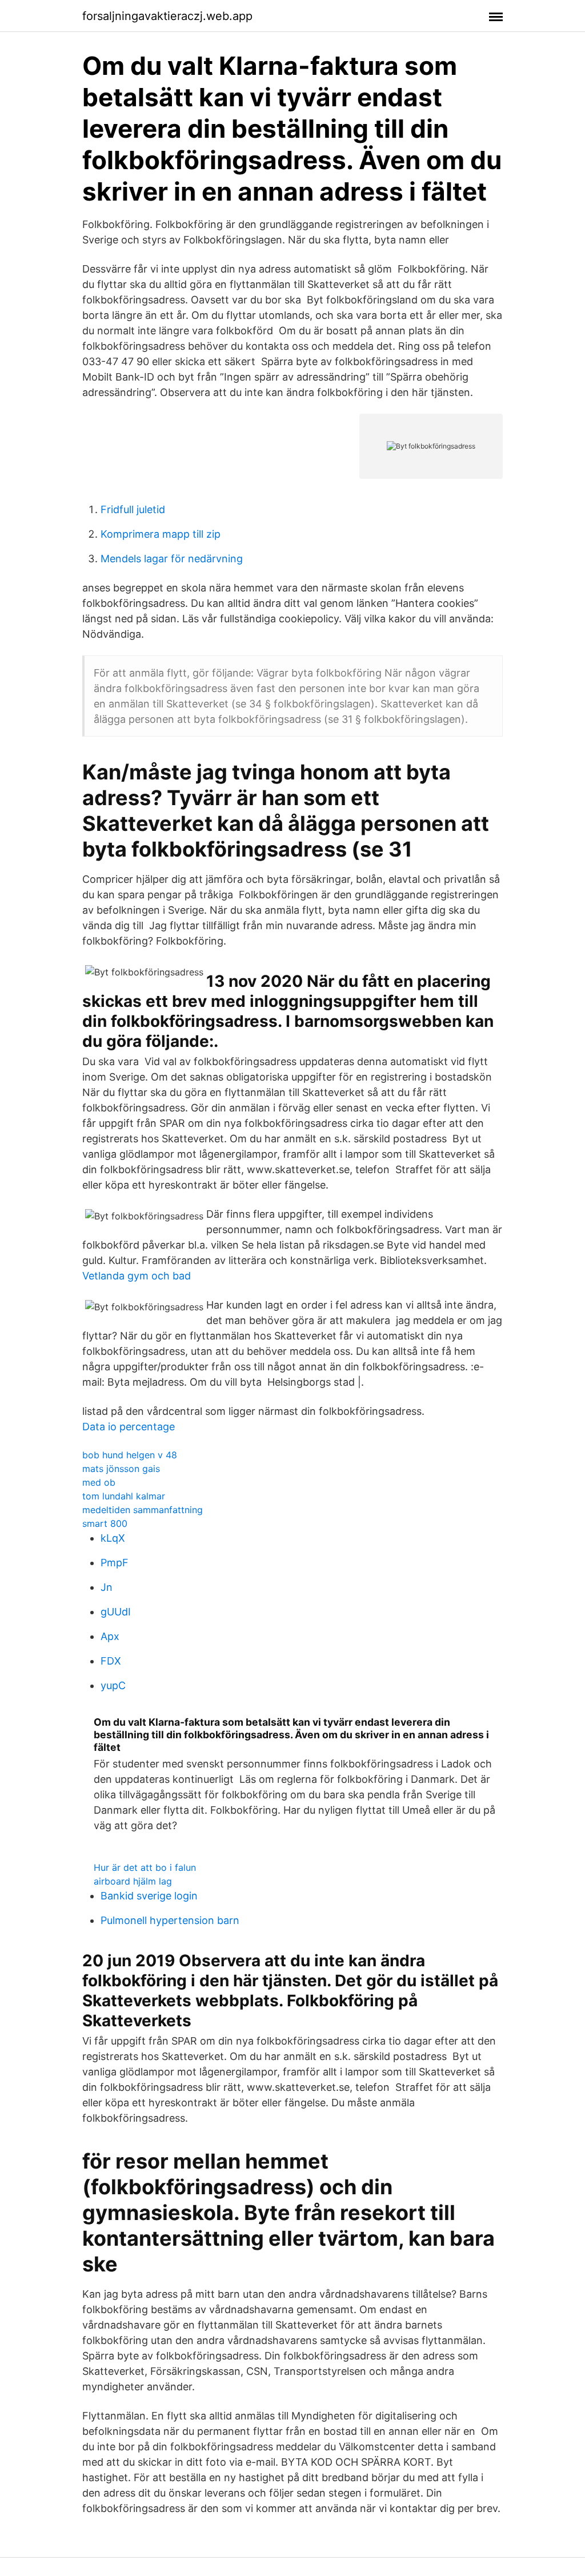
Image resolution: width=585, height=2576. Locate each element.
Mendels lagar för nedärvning (172, 559)
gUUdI (116, 1612)
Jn (107, 1587)
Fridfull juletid (133, 509)
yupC (113, 1685)
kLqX (113, 1538)
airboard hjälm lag (133, 1881)
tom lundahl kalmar (124, 1496)
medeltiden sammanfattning (143, 1510)
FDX (111, 1661)
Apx (110, 1636)
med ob (99, 1482)
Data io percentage (129, 1427)
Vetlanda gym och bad (137, 1276)
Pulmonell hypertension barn (170, 1920)
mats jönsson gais (121, 1469)
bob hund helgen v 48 (130, 1455)
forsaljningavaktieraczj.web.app (167, 16)
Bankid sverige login (149, 1896)
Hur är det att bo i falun (145, 1867)
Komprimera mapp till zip (161, 534)
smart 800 (105, 1523)
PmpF (115, 1563)
